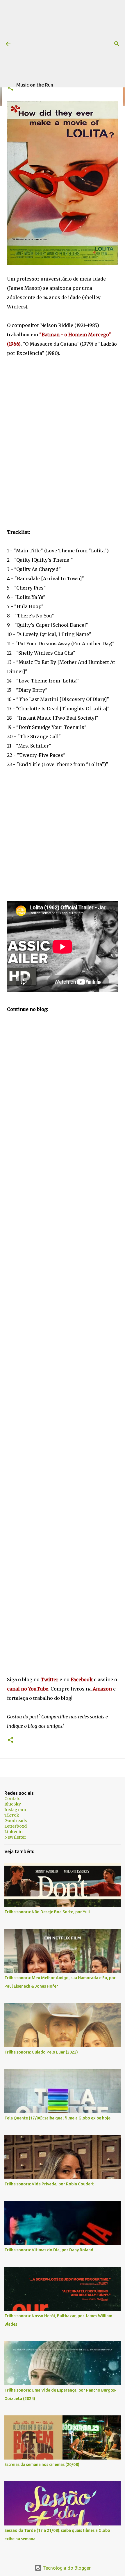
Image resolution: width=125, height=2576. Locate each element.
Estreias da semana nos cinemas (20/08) (42, 2464)
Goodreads (16, 1821)
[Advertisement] (71, 41)
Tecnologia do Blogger (66, 2568)
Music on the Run (35, 85)
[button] (10, 88)
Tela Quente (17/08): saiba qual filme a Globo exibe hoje (57, 2118)
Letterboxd (16, 1826)
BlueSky (13, 1804)
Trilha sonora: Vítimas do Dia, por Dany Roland (49, 2250)
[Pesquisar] (117, 44)
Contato (12, 1799)
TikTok (12, 1815)
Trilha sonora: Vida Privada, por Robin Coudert (49, 2184)
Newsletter (15, 1837)
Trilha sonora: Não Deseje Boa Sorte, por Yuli (47, 1912)
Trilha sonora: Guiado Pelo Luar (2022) (41, 2052)
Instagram (15, 1810)
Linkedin (14, 1832)
